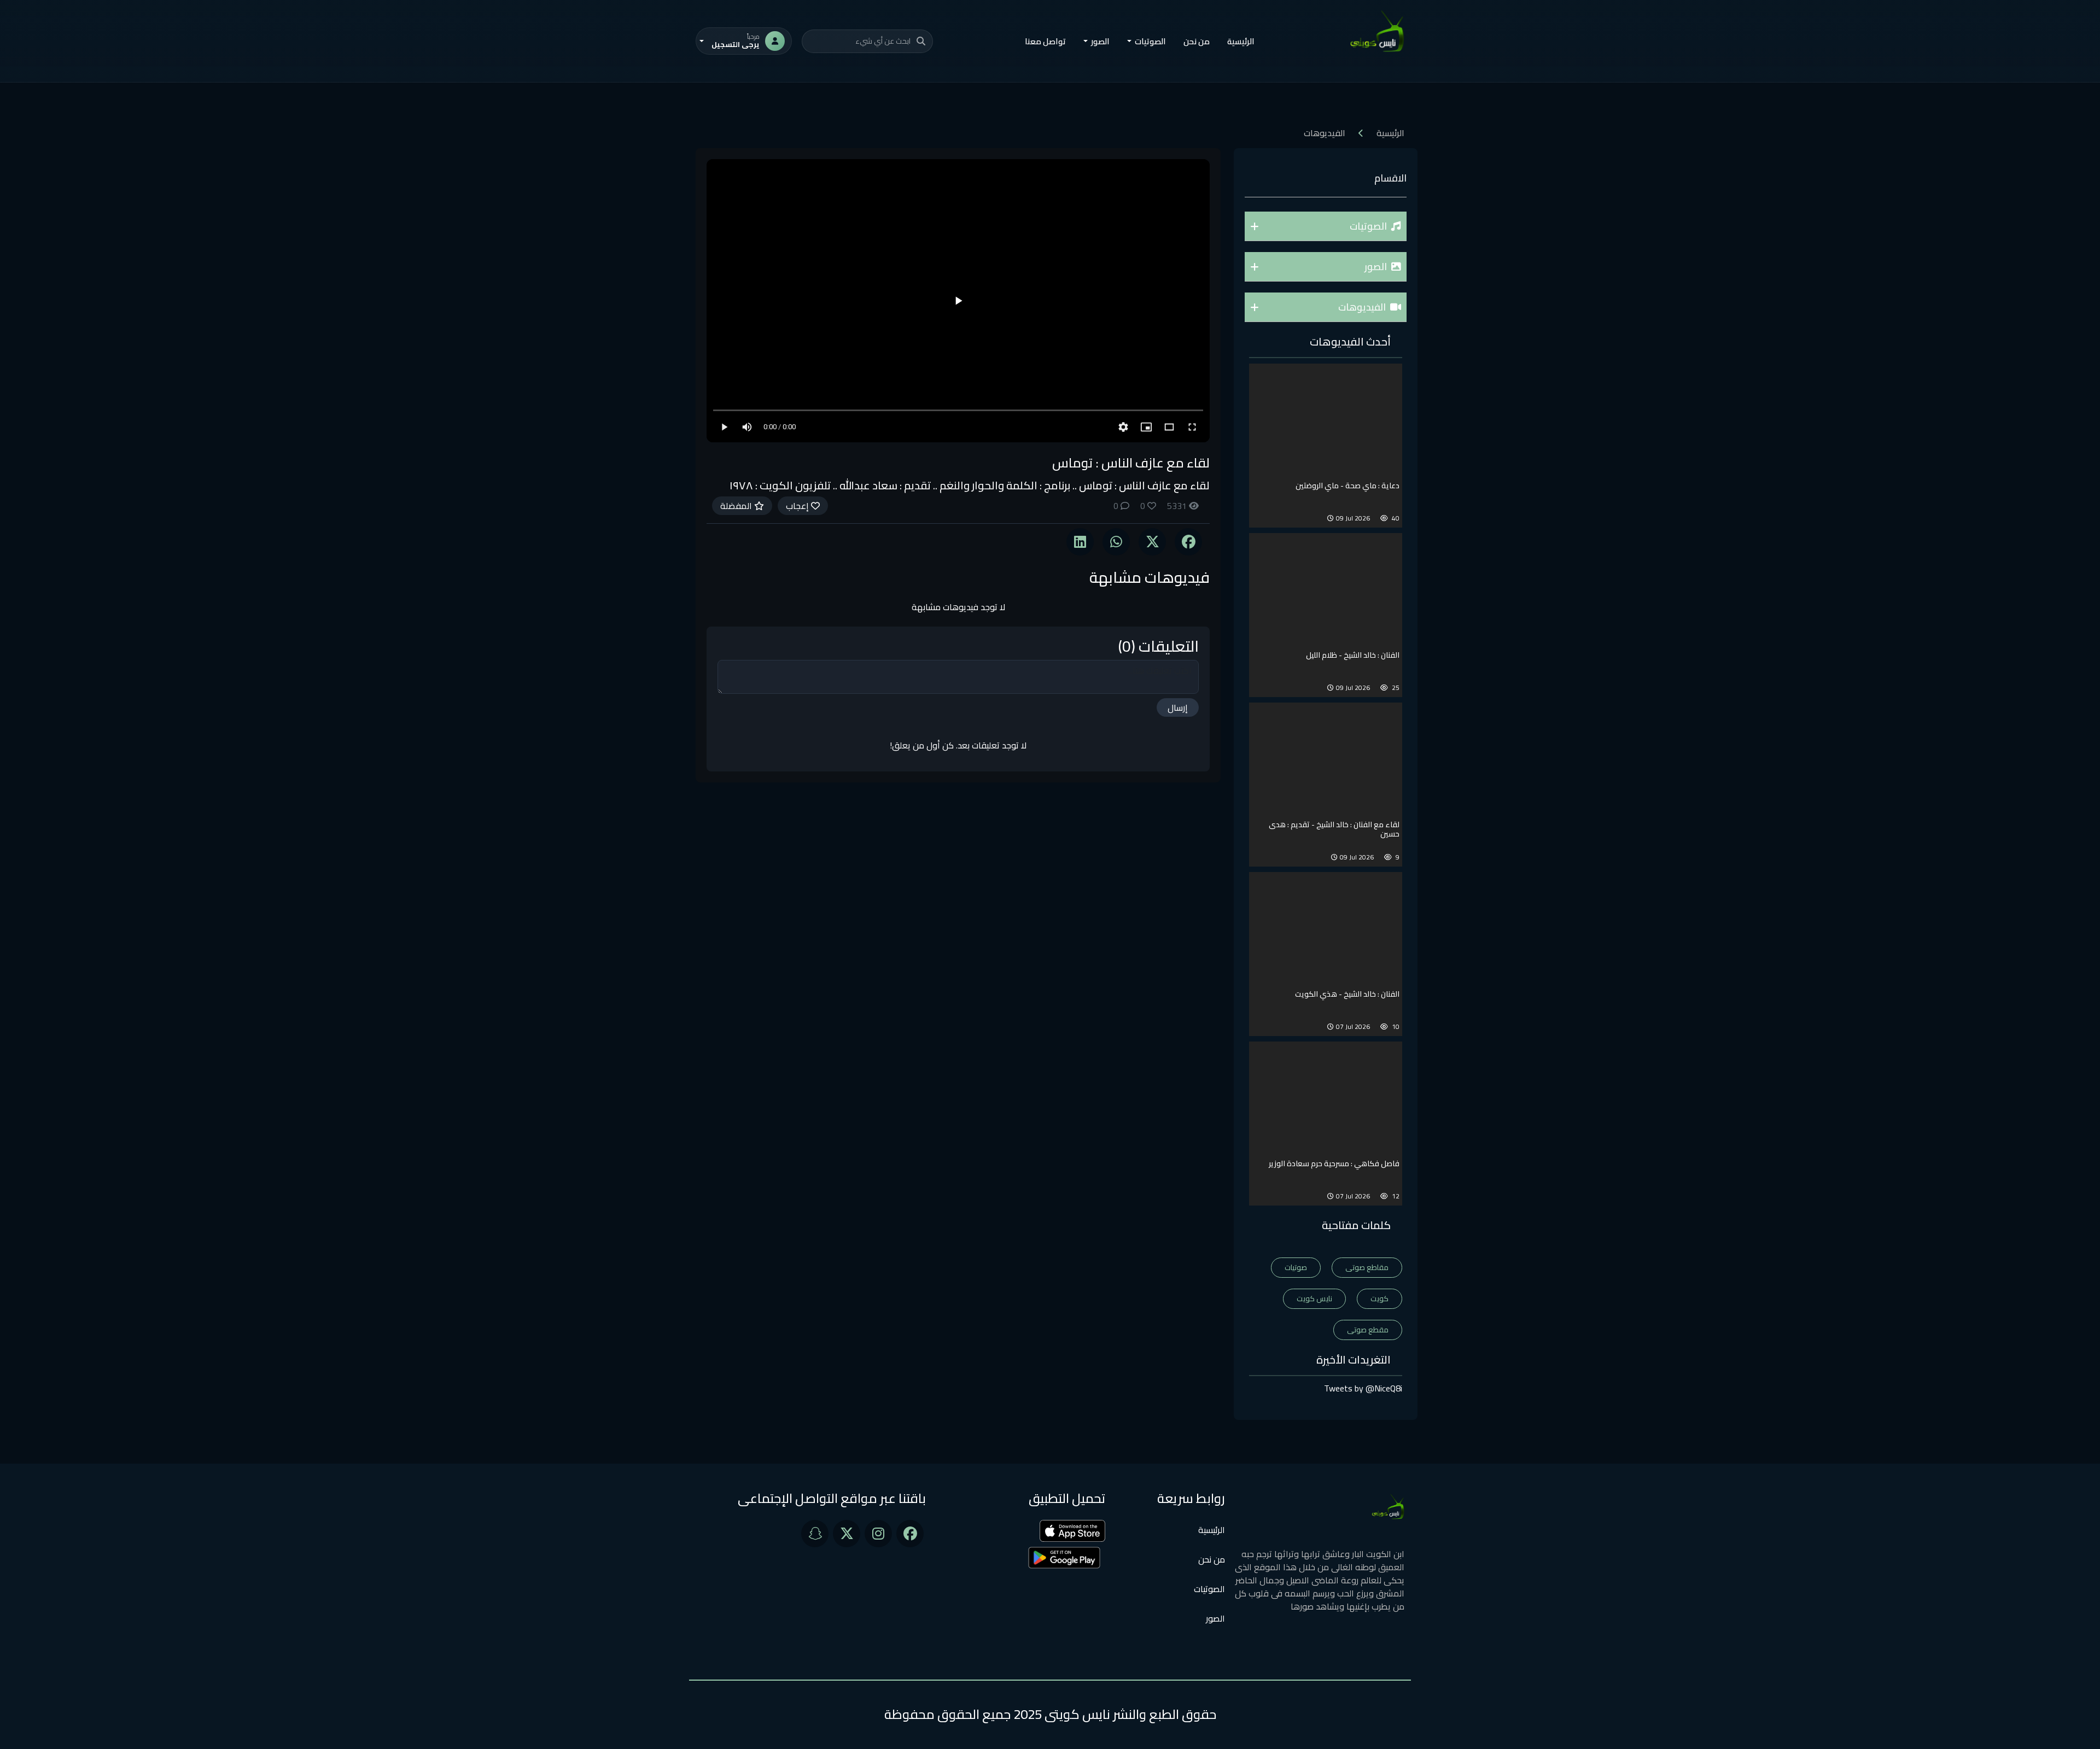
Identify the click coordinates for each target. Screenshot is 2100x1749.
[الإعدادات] (1123, 427)
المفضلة (737, 506)
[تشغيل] (958, 301)
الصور (1215, 1618)
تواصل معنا (1045, 41)
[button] (1326, 226)
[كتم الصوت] (747, 427)
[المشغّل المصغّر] (1146, 427)
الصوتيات (1209, 1589)
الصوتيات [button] (1150, 41)
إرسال (1178, 707)
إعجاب (798, 506)
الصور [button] (1100, 41)
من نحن (1197, 41)
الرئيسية (1241, 41)
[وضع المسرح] (1169, 427)
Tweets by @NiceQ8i (1363, 1388)
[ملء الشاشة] (1192, 427)
